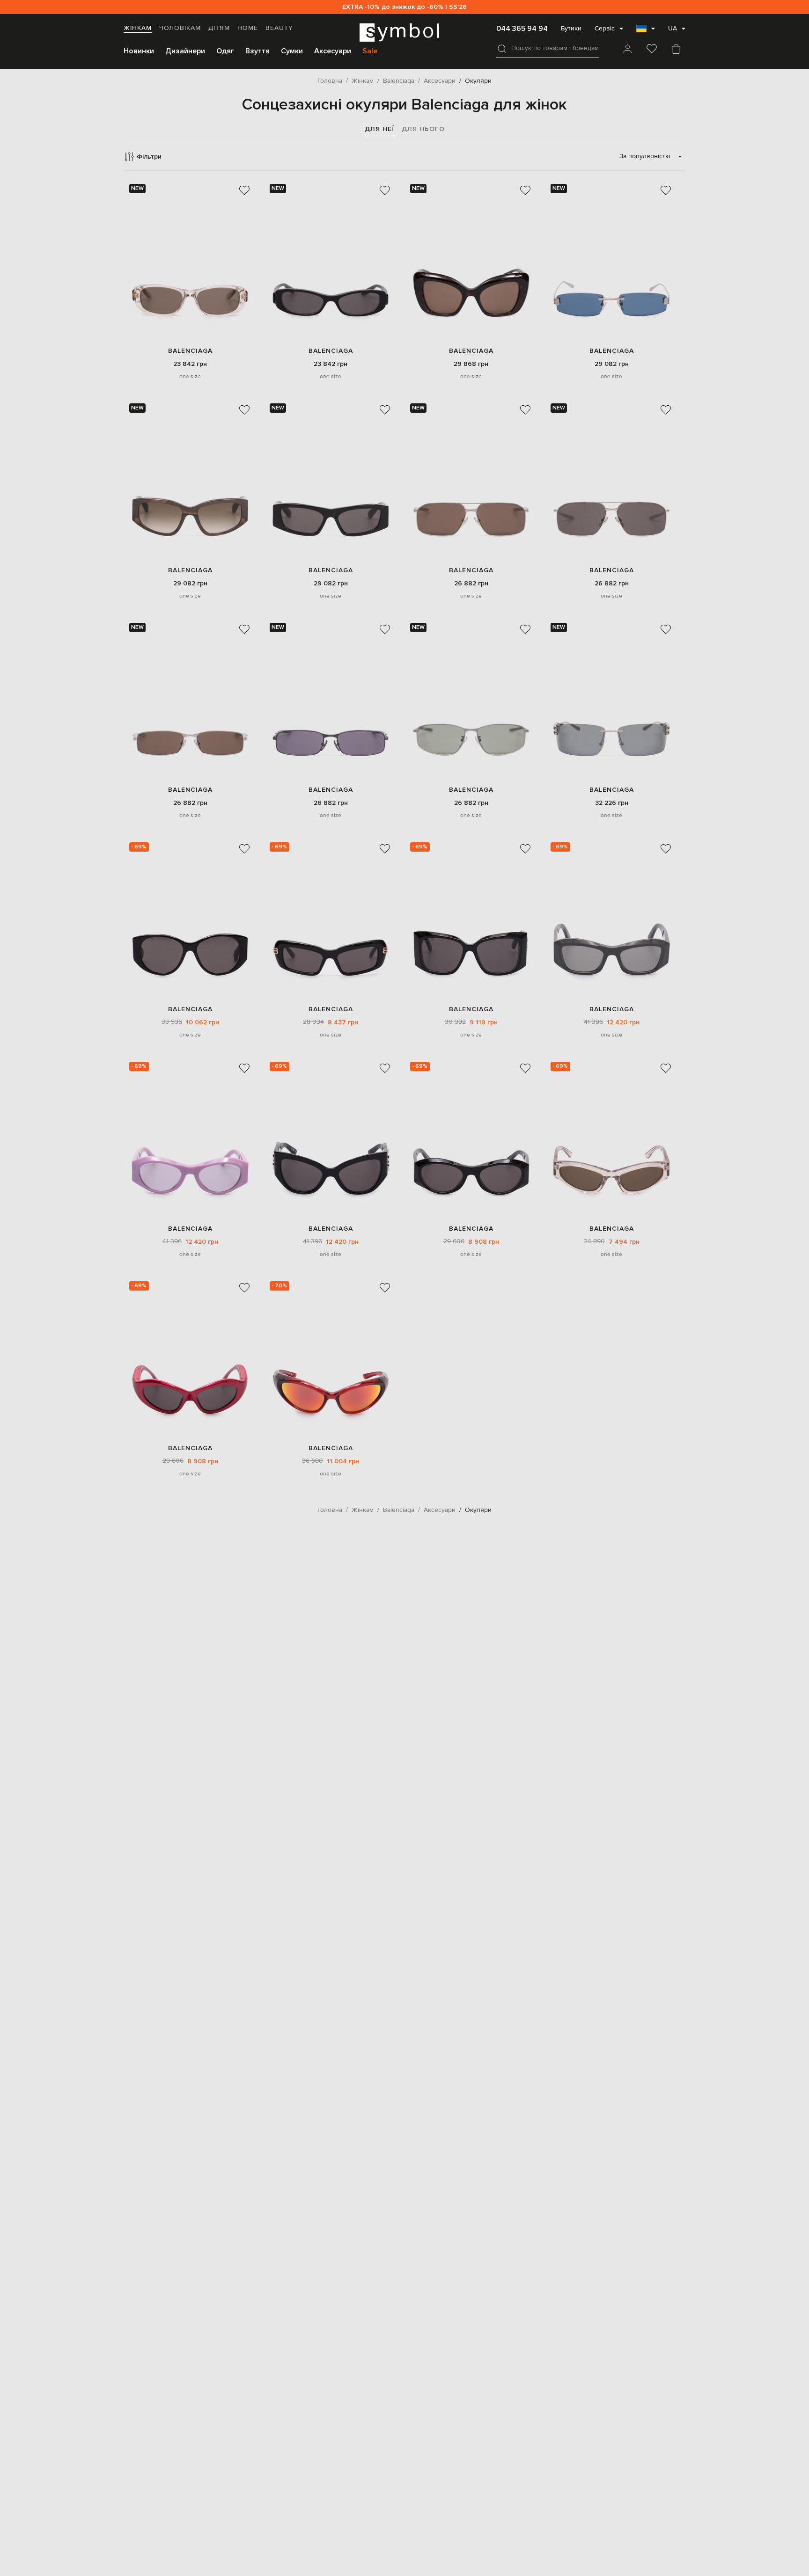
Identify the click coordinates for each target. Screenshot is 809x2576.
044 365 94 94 (522, 29)
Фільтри (149, 157)
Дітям (219, 28)
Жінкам (138, 28)
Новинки (139, 51)
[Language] (646, 31)
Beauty (279, 28)
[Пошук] (502, 49)
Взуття (257, 51)
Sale (370, 51)
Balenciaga (190, 351)
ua (673, 29)
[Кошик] (676, 50)
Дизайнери (185, 51)
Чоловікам (180, 28)
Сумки (292, 51)
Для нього (423, 129)
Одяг (225, 51)
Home (248, 28)
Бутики (571, 29)
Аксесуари (333, 51)
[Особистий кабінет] (627, 50)
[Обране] (652, 50)
